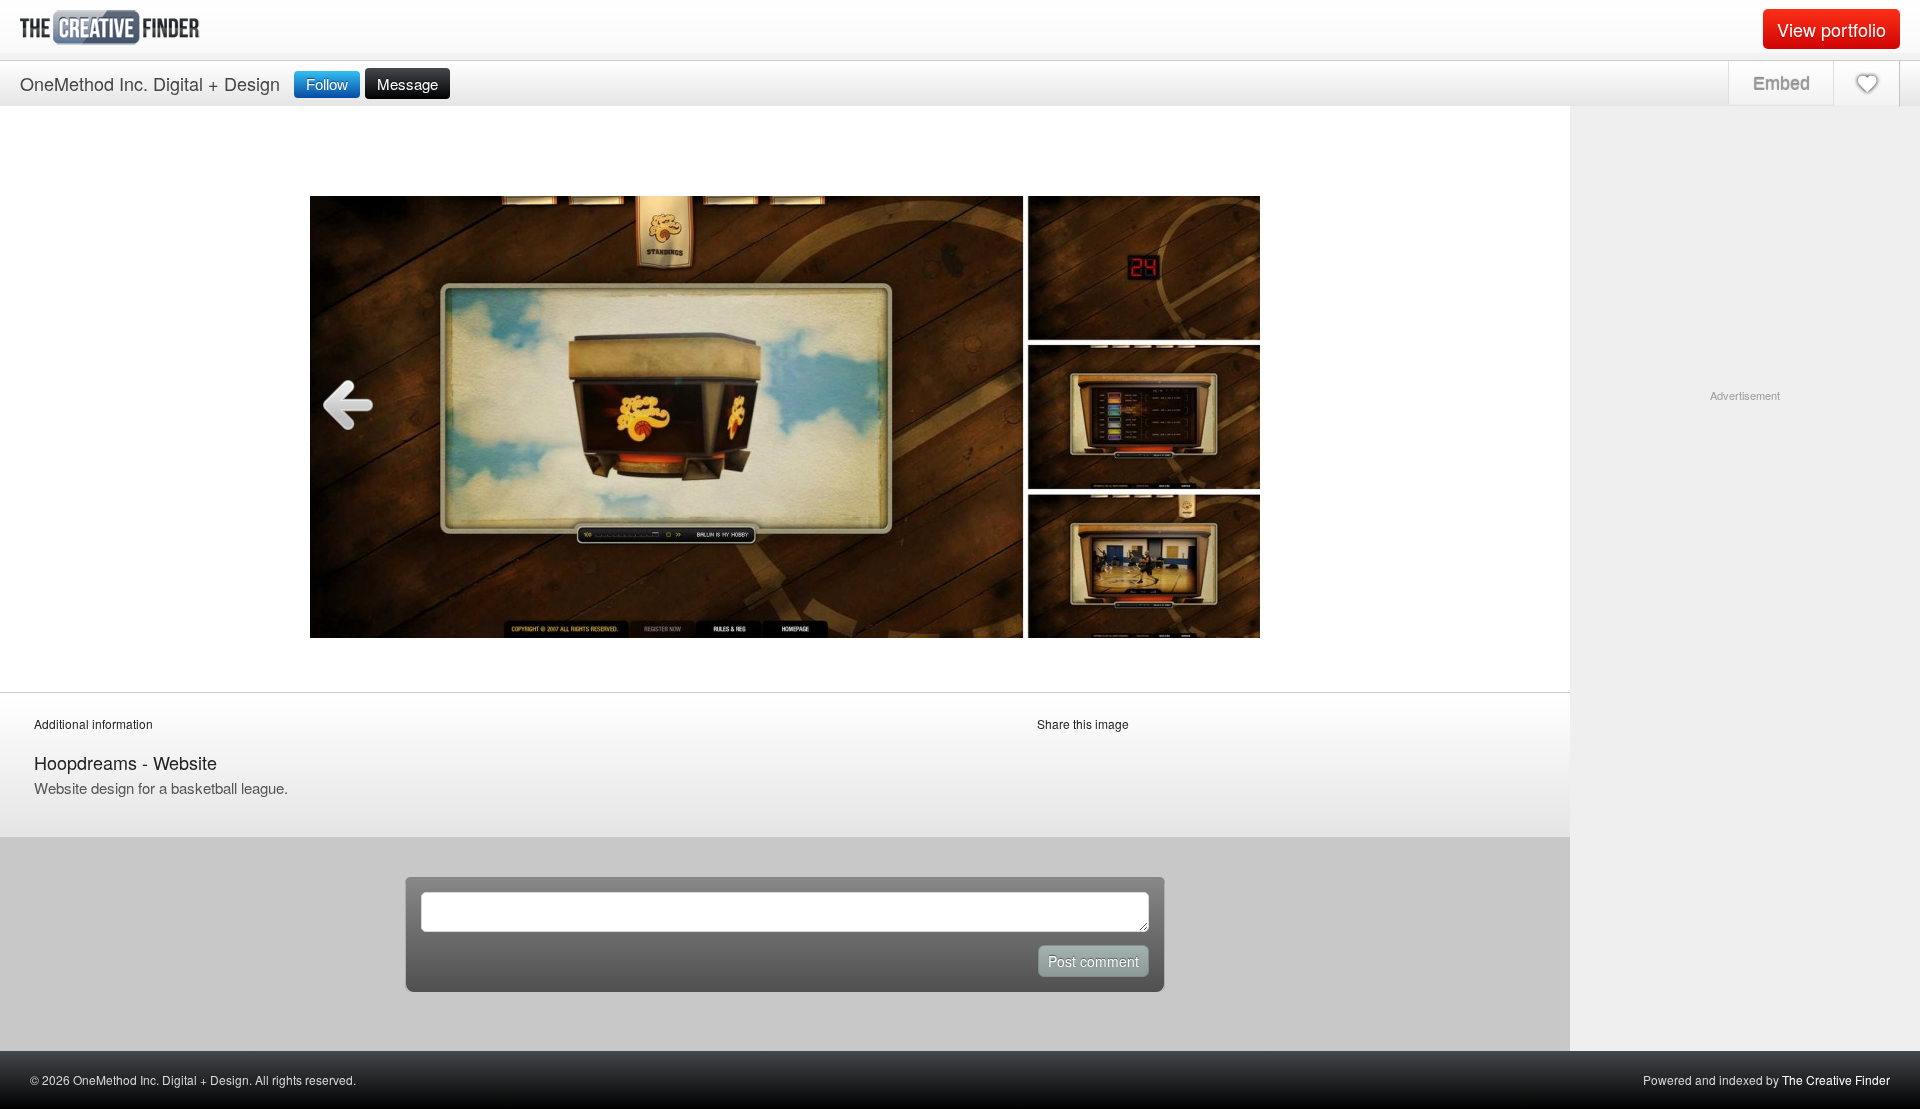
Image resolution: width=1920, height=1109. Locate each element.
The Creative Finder (1836, 1079)
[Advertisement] (1745, 529)
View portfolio (1831, 29)
